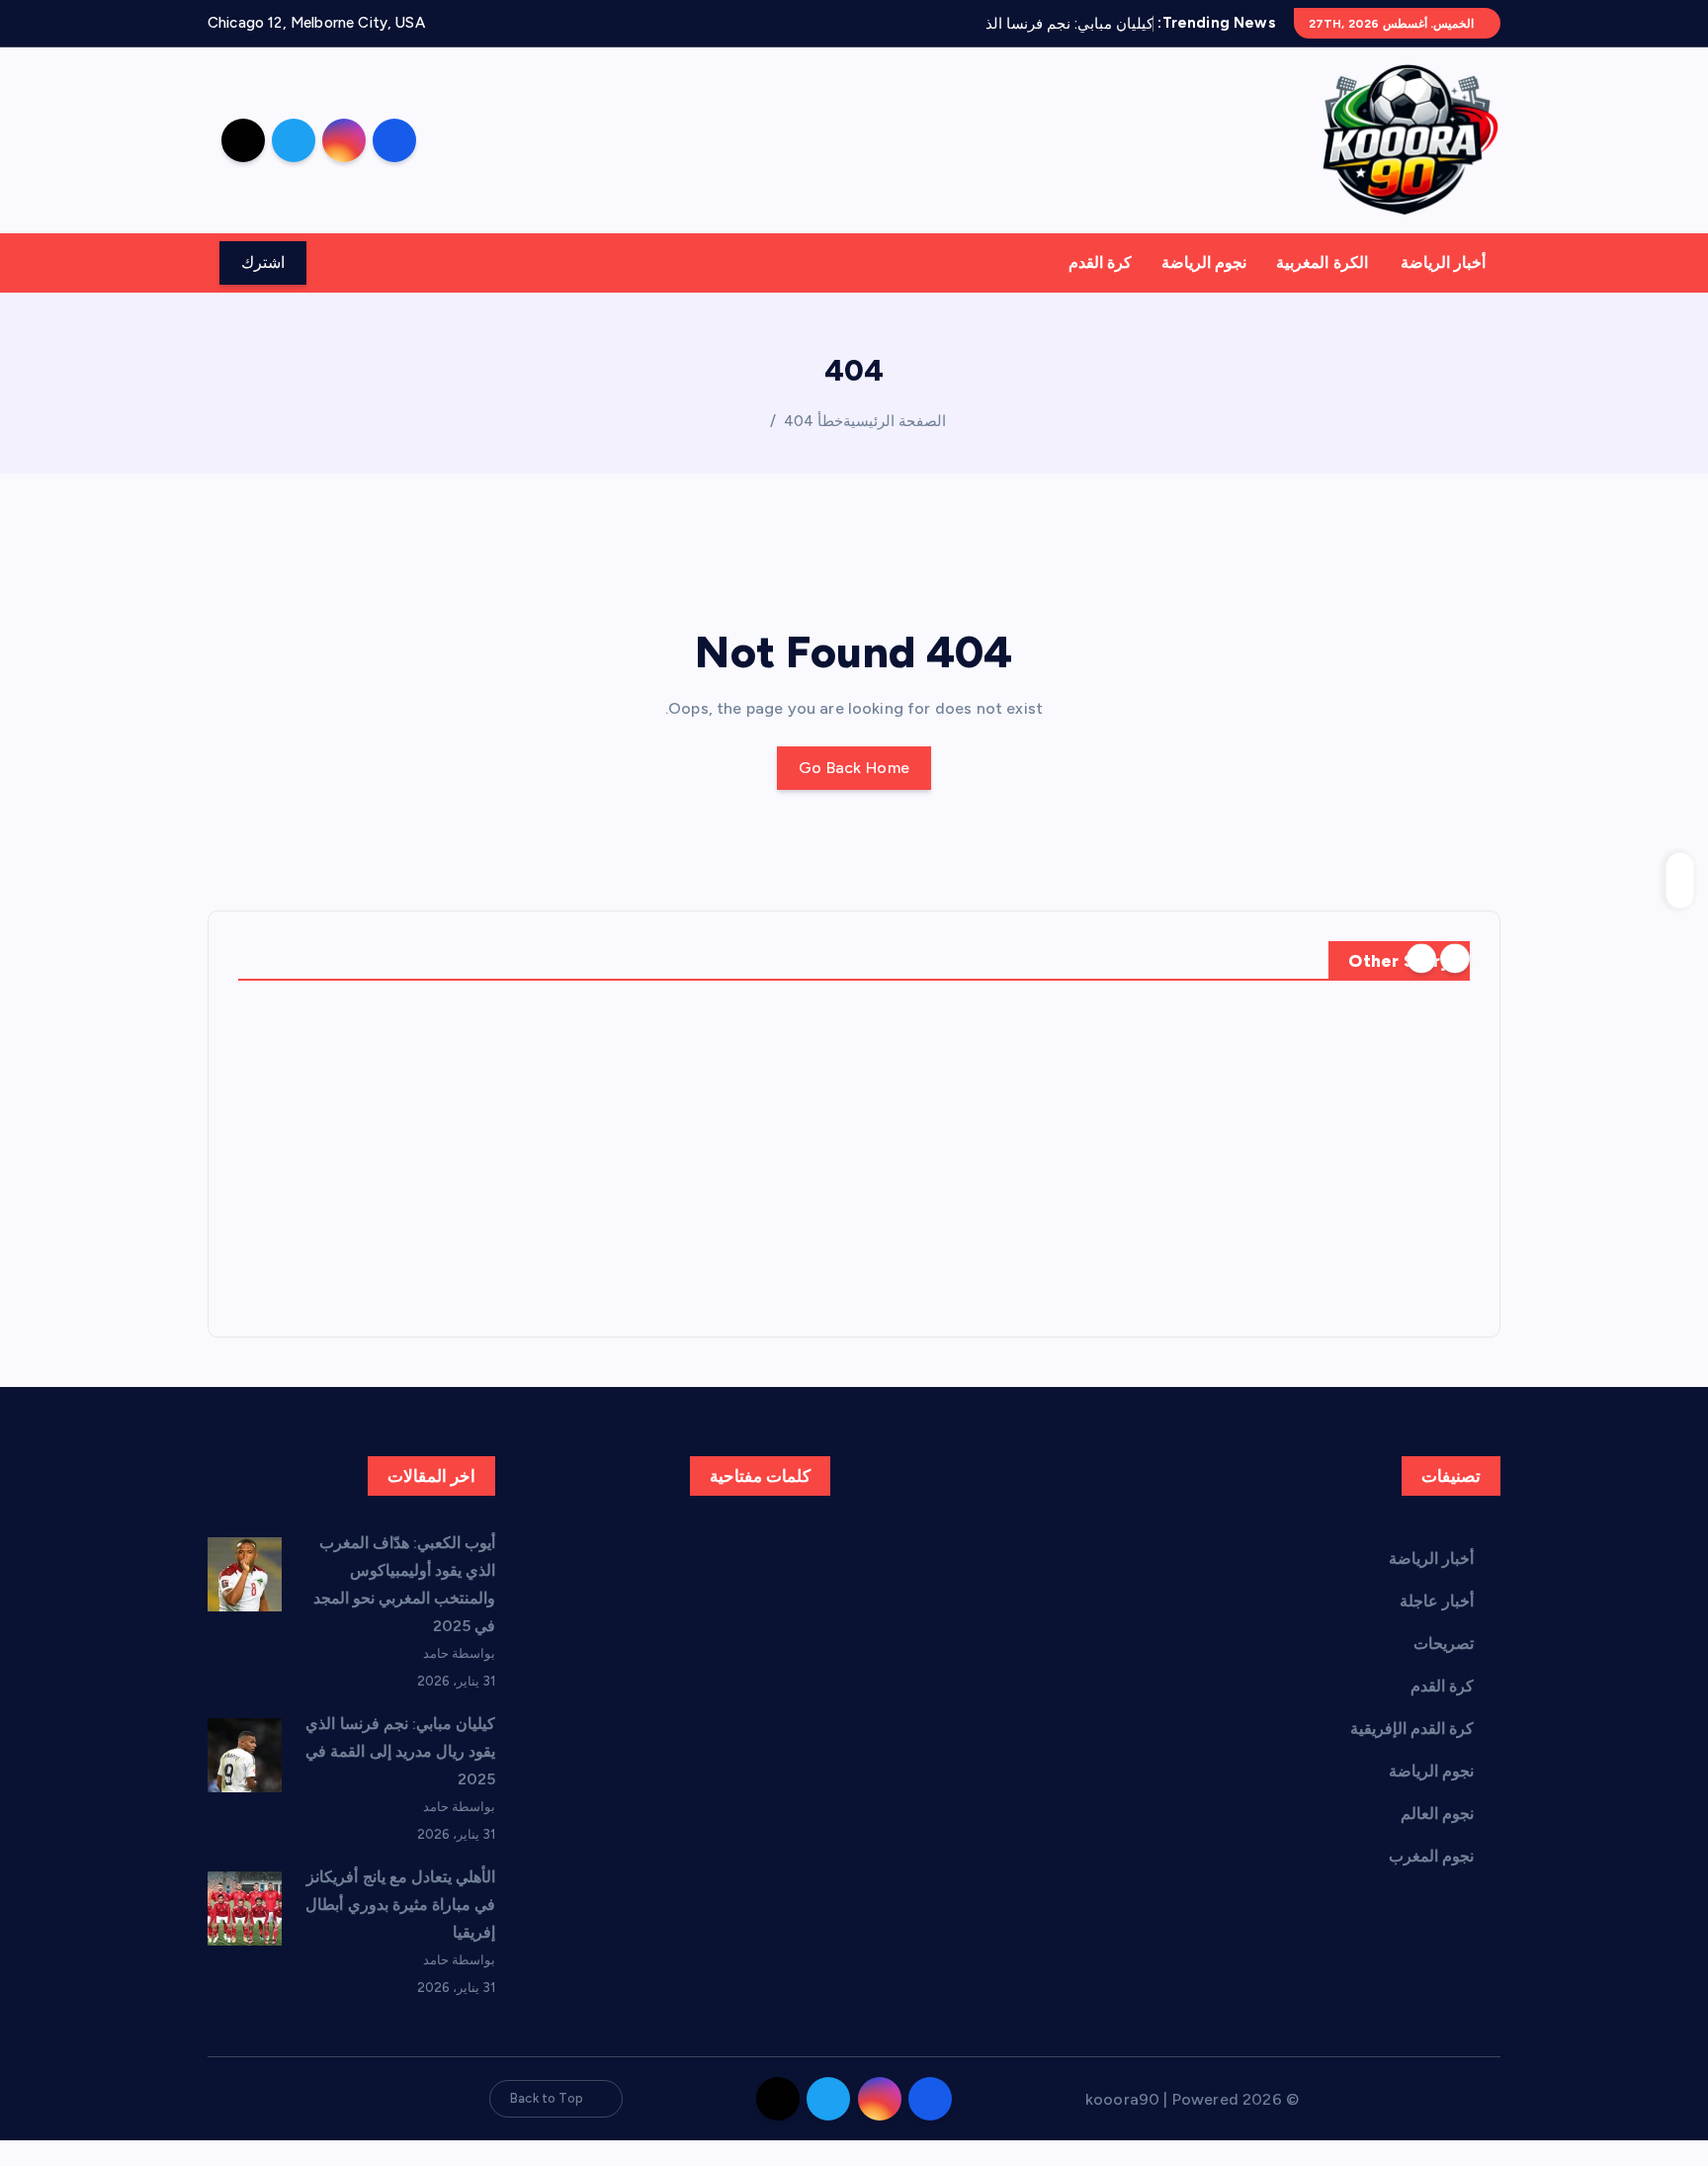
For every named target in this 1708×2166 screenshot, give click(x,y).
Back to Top (547, 2098)
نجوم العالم (1437, 1814)
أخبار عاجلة (1437, 1601)
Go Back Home (854, 768)
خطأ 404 (813, 421)
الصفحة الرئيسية (895, 421)
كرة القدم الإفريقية (1412, 1729)
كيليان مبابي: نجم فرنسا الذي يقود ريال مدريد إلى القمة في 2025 (400, 1751)
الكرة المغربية (1322, 262)
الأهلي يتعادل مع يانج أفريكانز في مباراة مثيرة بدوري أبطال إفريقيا (400, 1905)
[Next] (1421, 959)
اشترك (263, 262)
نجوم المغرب (1431, 1856)
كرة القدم (1100, 262)
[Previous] (1455, 959)
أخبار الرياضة (1443, 262)
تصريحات (1444, 1644)
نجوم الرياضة (1204, 262)
